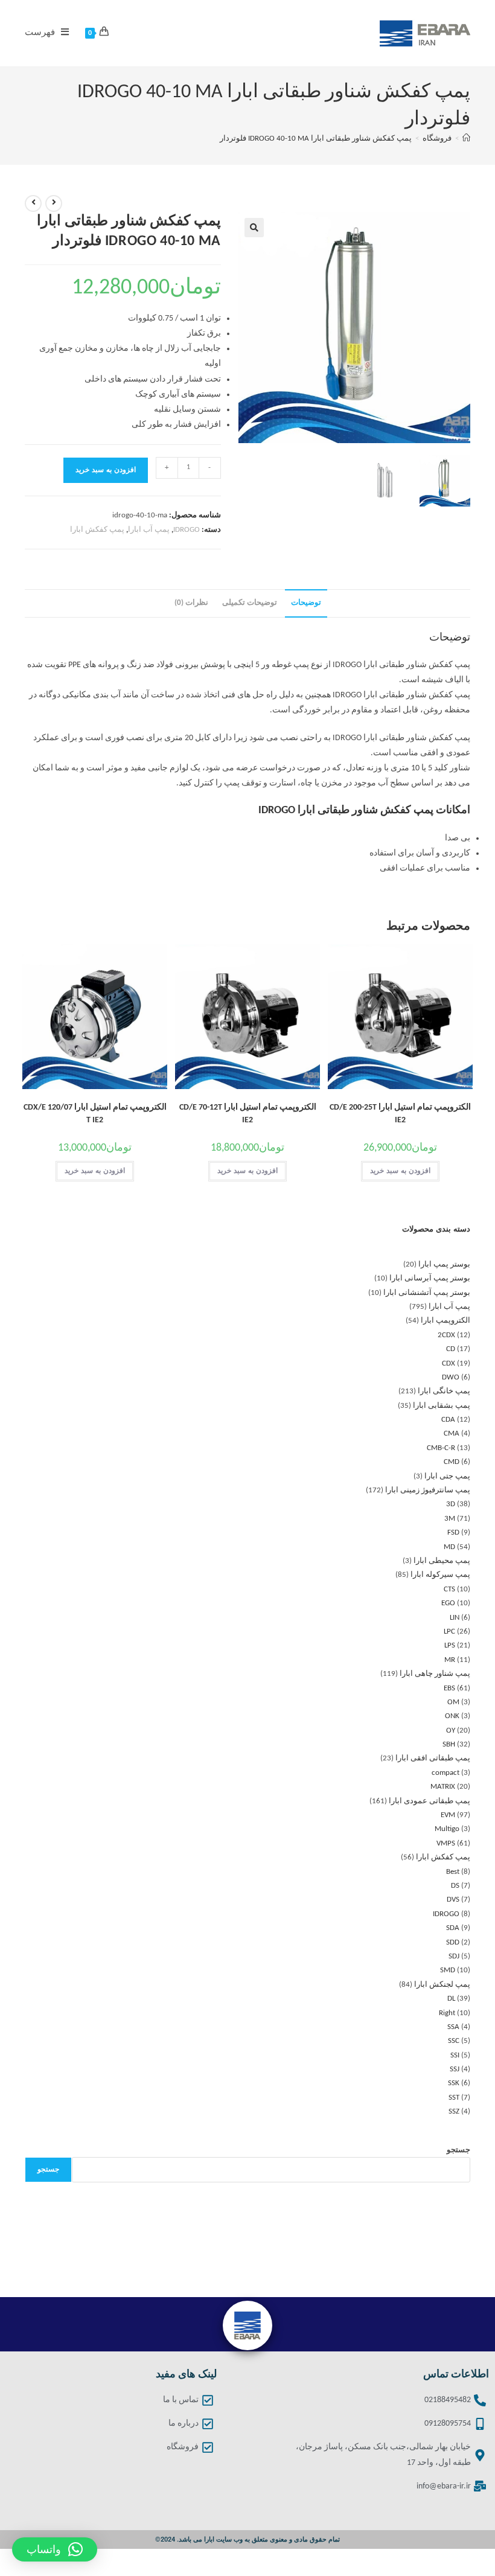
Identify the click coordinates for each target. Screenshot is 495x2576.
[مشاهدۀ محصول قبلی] (54, 203)
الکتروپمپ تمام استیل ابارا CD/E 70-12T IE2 (248, 1114)
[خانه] (466, 139)
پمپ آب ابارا (149, 530)
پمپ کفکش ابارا (97, 530)
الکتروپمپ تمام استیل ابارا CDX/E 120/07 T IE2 (95, 1114)
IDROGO (187, 530)
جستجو (458, 2150)
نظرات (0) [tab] (191, 603)
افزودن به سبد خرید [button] (400, 1171)
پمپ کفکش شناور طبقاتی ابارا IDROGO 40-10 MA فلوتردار (316, 139)
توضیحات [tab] (306, 603)
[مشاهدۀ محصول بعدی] (33, 203)
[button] (254, 228)
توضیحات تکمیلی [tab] (250, 603)
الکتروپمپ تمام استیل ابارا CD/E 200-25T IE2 (400, 1114)
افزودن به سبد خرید (106, 470)
